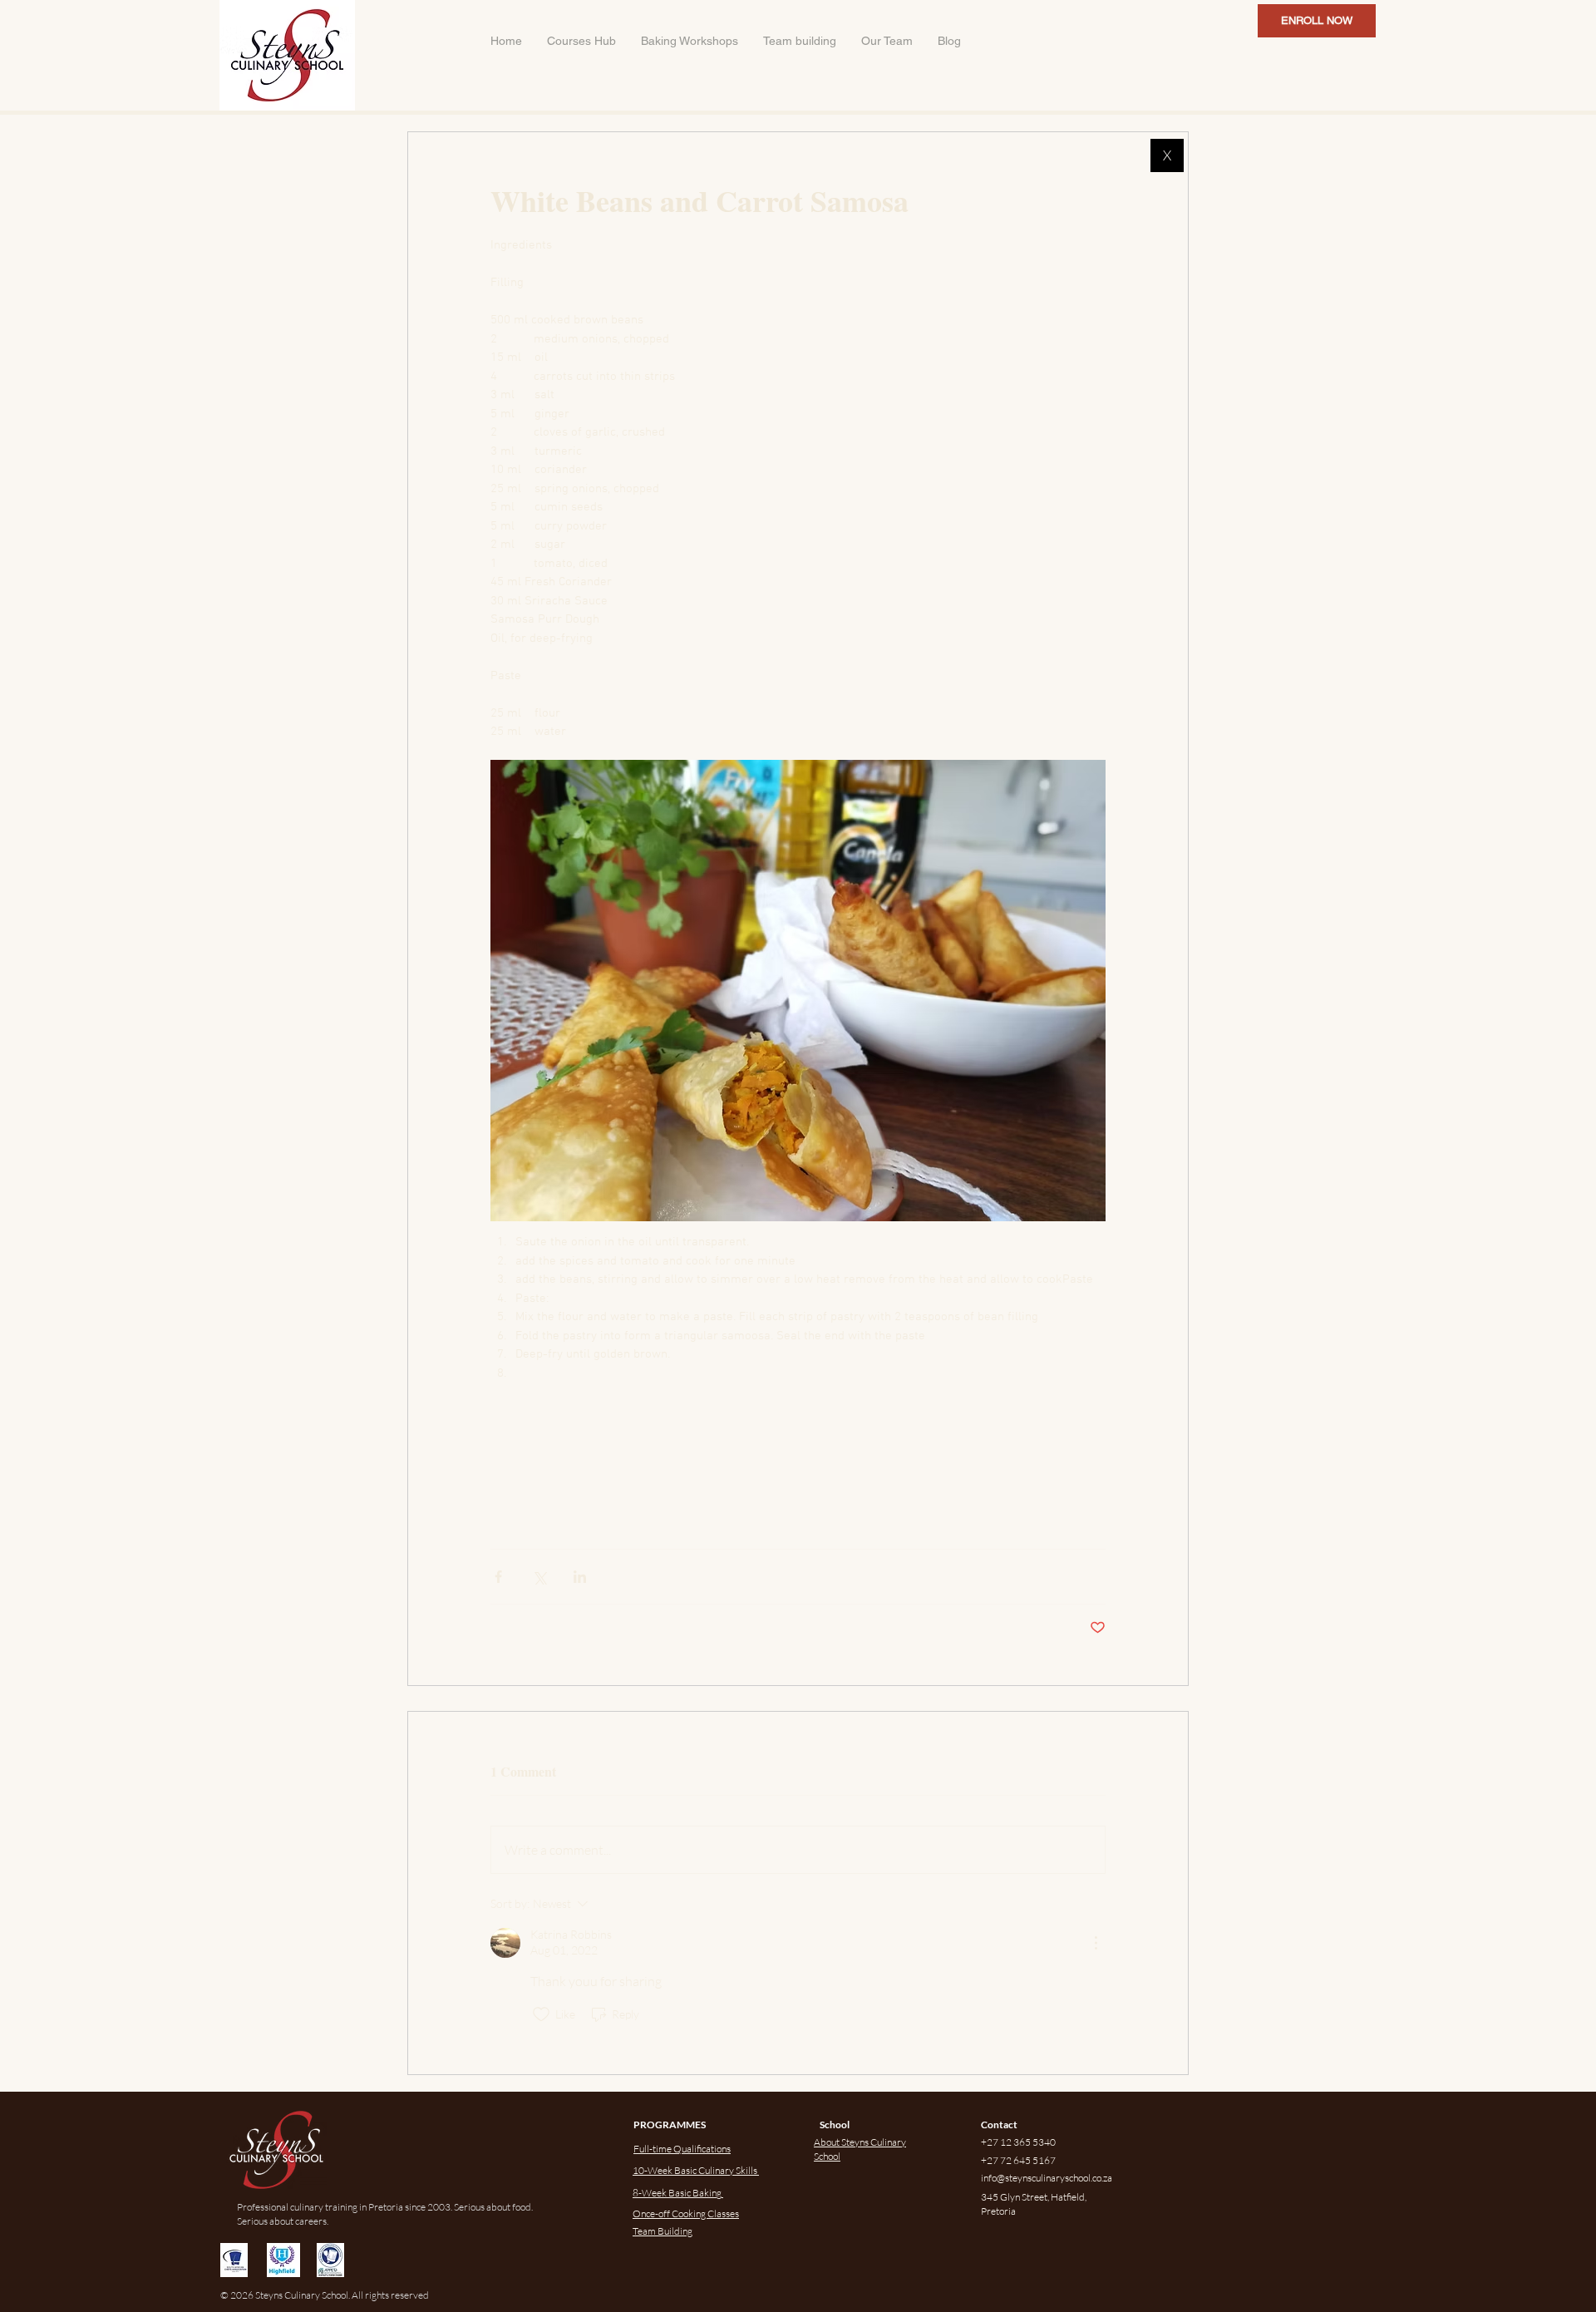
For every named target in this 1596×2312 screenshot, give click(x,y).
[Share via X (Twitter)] (539, 1577)
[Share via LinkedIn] (580, 1577)
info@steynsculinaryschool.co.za (1047, 2178)
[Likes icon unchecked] (541, 2014)
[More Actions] (1096, 1943)
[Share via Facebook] (498, 1577)
